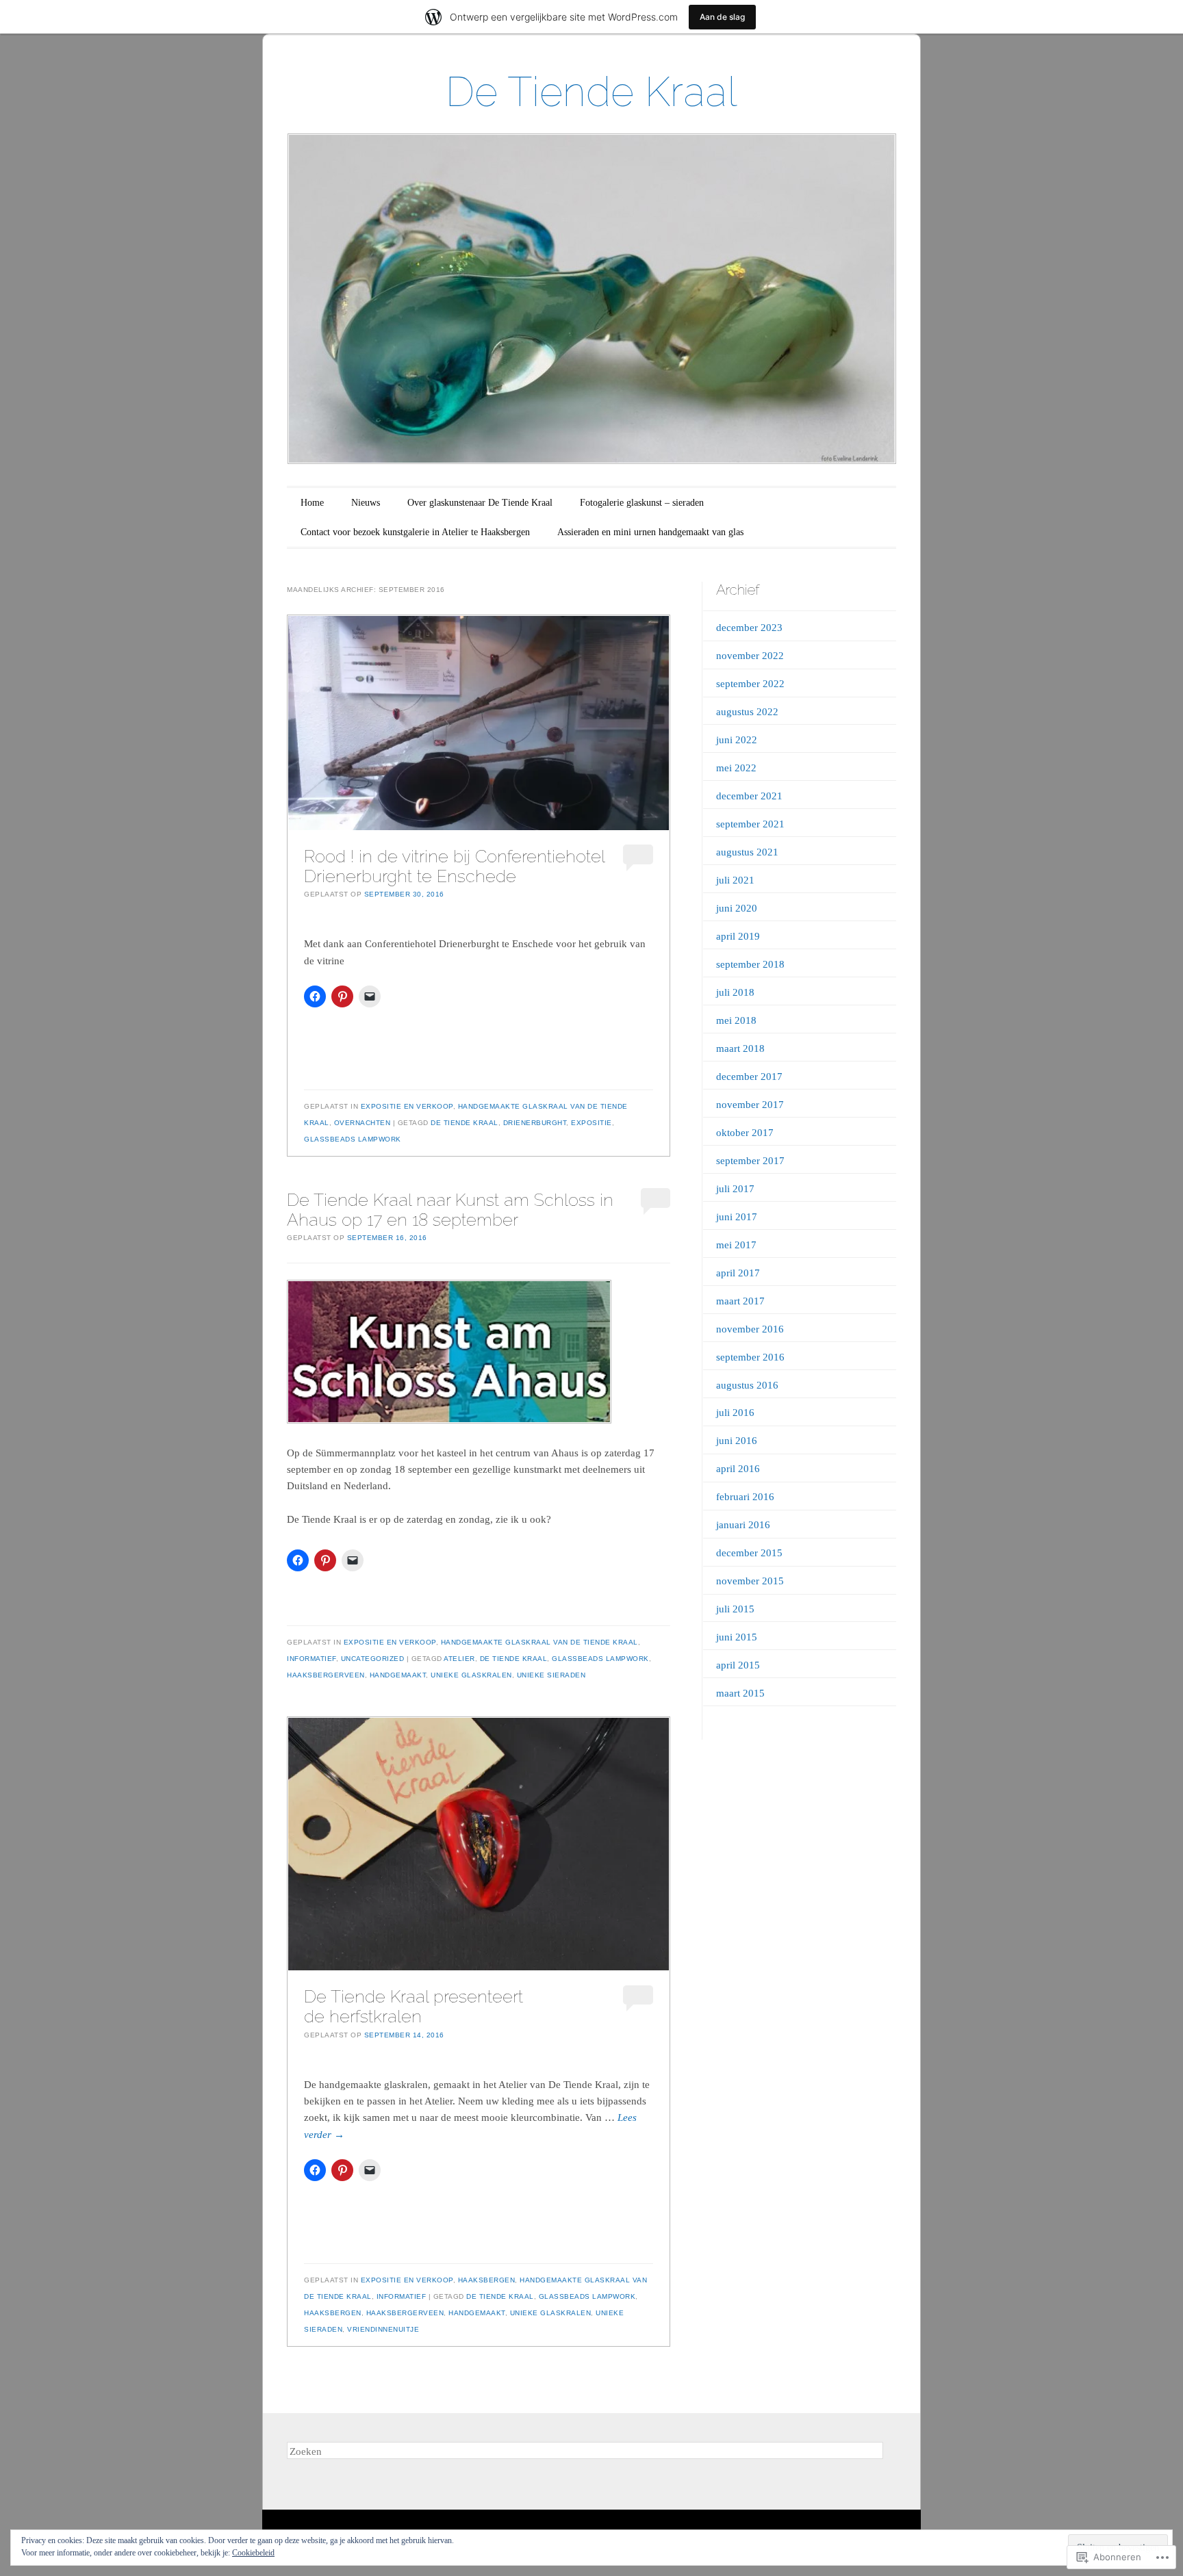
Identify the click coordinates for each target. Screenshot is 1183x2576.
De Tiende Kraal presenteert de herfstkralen (414, 2006)
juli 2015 (735, 1609)
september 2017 (750, 1161)
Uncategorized (373, 1659)
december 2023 (749, 628)
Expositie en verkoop (407, 1106)
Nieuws (366, 503)
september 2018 (750, 964)
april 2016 (738, 1469)
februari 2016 (745, 1497)
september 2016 (750, 1357)
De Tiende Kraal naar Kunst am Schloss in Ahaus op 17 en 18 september (450, 1210)
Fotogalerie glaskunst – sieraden (642, 503)
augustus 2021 (747, 852)
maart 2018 (740, 1048)
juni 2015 (737, 1637)
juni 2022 (737, 740)
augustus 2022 (747, 712)
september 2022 (750, 684)
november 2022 (750, 656)
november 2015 (750, 1581)
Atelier (459, 1659)
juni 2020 (737, 908)
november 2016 (750, 1329)
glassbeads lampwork (353, 1139)
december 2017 (749, 1077)
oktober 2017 (745, 1133)
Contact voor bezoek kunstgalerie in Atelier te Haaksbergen (415, 532)
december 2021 (749, 796)
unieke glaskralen (471, 1675)
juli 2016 (735, 1413)
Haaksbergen (487, 2280)
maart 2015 (740, 1693)
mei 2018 (736, 1020)
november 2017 (750, 1105)
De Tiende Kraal (591, 92)
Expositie (591, 1123)
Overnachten (362, 1123)
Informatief (311, 1659)
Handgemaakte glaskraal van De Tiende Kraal (539, 1642)
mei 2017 (736, 1245)
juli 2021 (735, 880)
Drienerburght (535, 1123)
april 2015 (738, 1665)
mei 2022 (736, 768)
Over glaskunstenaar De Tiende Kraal (480, 503)
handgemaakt (398, 1675)
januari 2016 (743, 1525)
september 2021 (750, 824)
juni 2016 (737, 1441)
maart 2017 (740, 1301)
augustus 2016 (747, 1385)
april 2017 (738, 1273)
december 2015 (749, 1553)
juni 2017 (737, 1217)
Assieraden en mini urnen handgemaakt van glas (650, 532)
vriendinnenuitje (383, 2329)
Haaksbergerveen (326, 1675)
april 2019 (738, 936)
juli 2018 (735, 992)
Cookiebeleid (253, 2553)
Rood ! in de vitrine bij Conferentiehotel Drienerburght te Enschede (454, 866)
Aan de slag (722, 17)
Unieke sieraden (551, 1675)
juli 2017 (735, 1189)
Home (312, 503)
